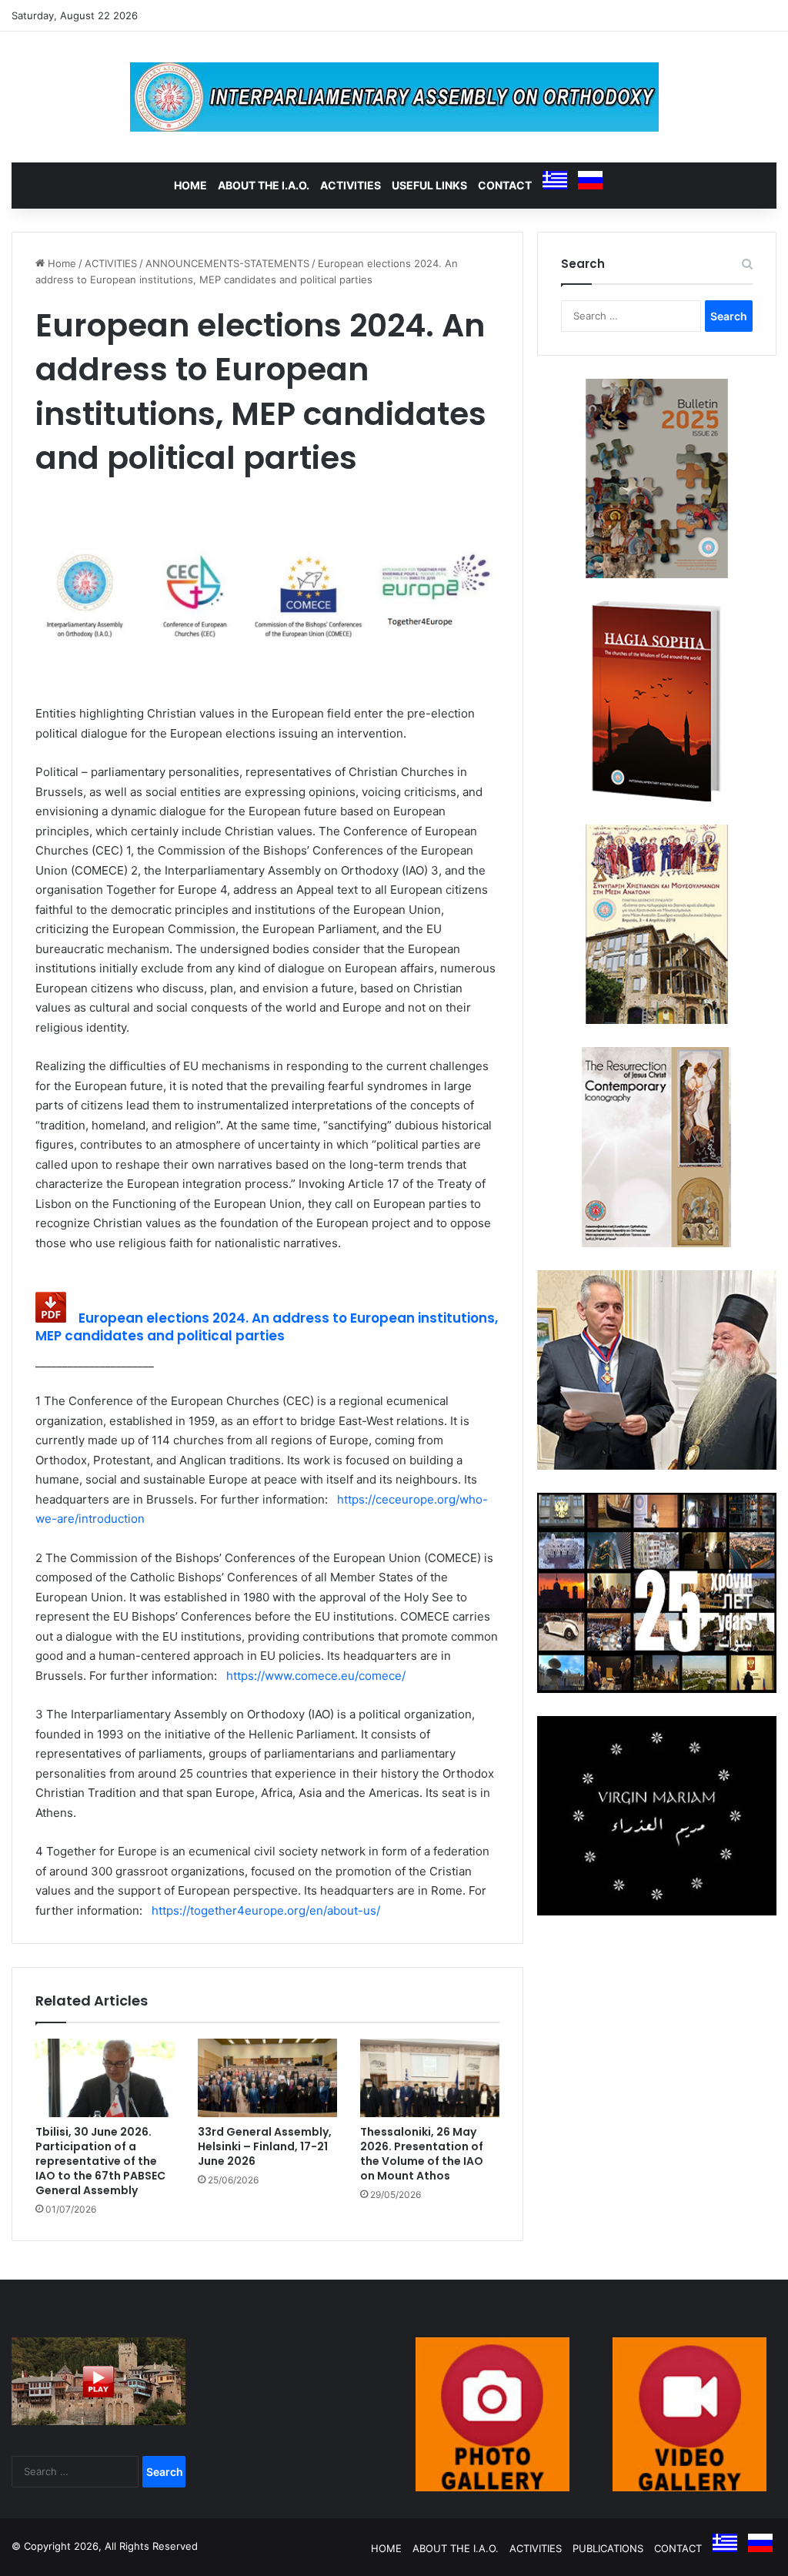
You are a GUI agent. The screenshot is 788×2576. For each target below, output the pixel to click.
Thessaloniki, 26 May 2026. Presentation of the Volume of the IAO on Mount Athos (422, 2154)
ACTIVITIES (351, 185)
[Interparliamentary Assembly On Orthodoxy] (394, 97)
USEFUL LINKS (429, 185)
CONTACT (505, 185)
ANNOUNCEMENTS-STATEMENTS (227, 263)
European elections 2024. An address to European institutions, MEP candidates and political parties (267, 1327)
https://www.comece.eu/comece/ (313, 1676)
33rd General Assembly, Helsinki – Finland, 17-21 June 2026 (265, 2146)
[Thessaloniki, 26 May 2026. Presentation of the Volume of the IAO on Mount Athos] (430, 2078)
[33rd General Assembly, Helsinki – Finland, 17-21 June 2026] (267, 2078)
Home (60, 263)
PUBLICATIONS (608, 2548)
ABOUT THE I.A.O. (264, 185)
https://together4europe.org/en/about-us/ (263, 1910)
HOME (190, 185)
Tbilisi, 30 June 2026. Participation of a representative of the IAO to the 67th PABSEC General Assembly (100, 2161)
